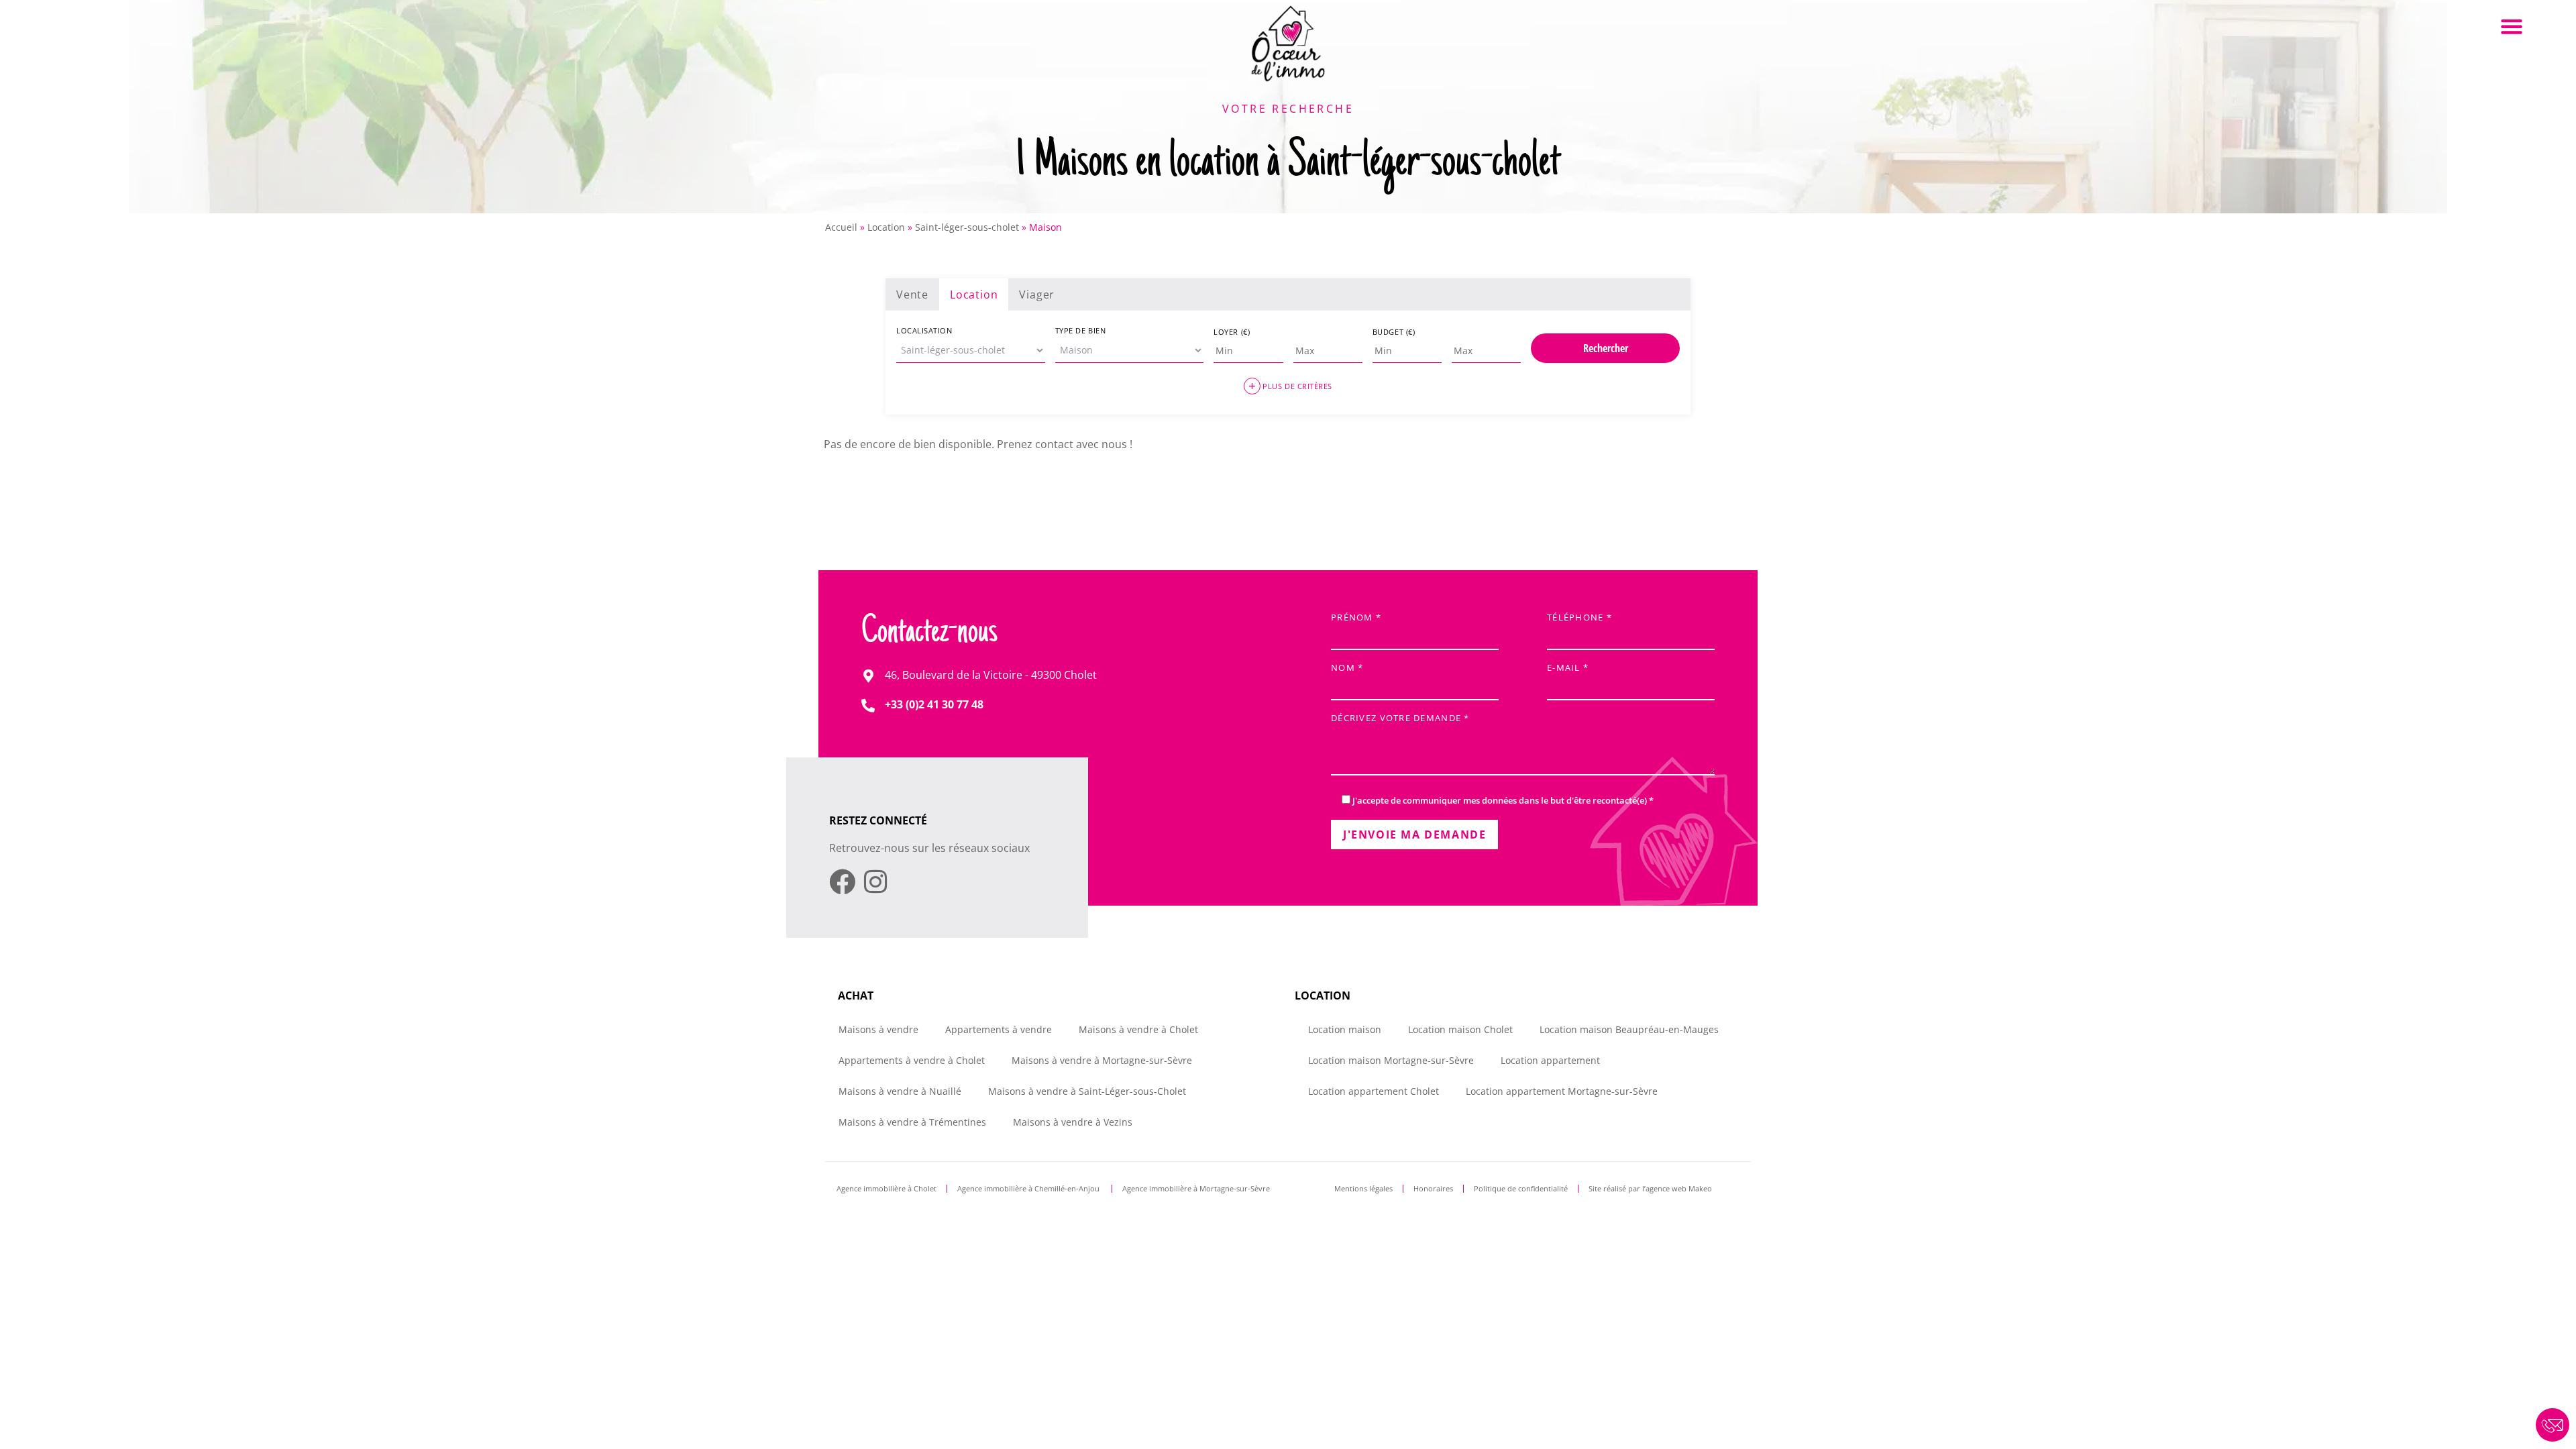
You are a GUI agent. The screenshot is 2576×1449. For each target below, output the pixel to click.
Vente (912, 294)
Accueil (841, 227)
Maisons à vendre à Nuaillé (900, 1091)
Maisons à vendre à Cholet (1138, 1029)
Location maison (1345, 1029)
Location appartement (1550, 1060)
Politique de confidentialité (1521, 1188)
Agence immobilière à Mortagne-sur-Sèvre (1196, 1188)
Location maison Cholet (1460, 1029)
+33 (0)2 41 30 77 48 (934, 704)
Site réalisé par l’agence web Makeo (1650, 1188)
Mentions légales (1363, 1188)
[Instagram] (875, 882)
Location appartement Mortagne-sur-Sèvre (1562, 1091)
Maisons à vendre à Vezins (1073, 1122)
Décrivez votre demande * (1400, 719)
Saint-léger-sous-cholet (967, 227)
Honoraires (1433, 1188)
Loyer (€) (1232, 332)
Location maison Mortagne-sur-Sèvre (1391, 1060)
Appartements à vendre (999, 1029)
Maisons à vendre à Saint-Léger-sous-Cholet (1087, 1091)
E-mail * (1568, 668)
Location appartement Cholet (1374, 1091)
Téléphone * (1579, 618)
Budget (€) (1394, 332)
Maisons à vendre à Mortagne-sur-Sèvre (1102, 1060)
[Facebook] (842, 882)
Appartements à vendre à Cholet (912, 1060)
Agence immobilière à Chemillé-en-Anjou (1029, 1188)
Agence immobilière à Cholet (887, 1188)
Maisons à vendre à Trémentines (912, 1122)
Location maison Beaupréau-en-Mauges (1629, 1029)
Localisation (924, 330)
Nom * (1347, 668)
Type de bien (1081, 330)
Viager (1037, 294)
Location (886, 227)
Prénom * (1356, 618)
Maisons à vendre (878, 1029)
